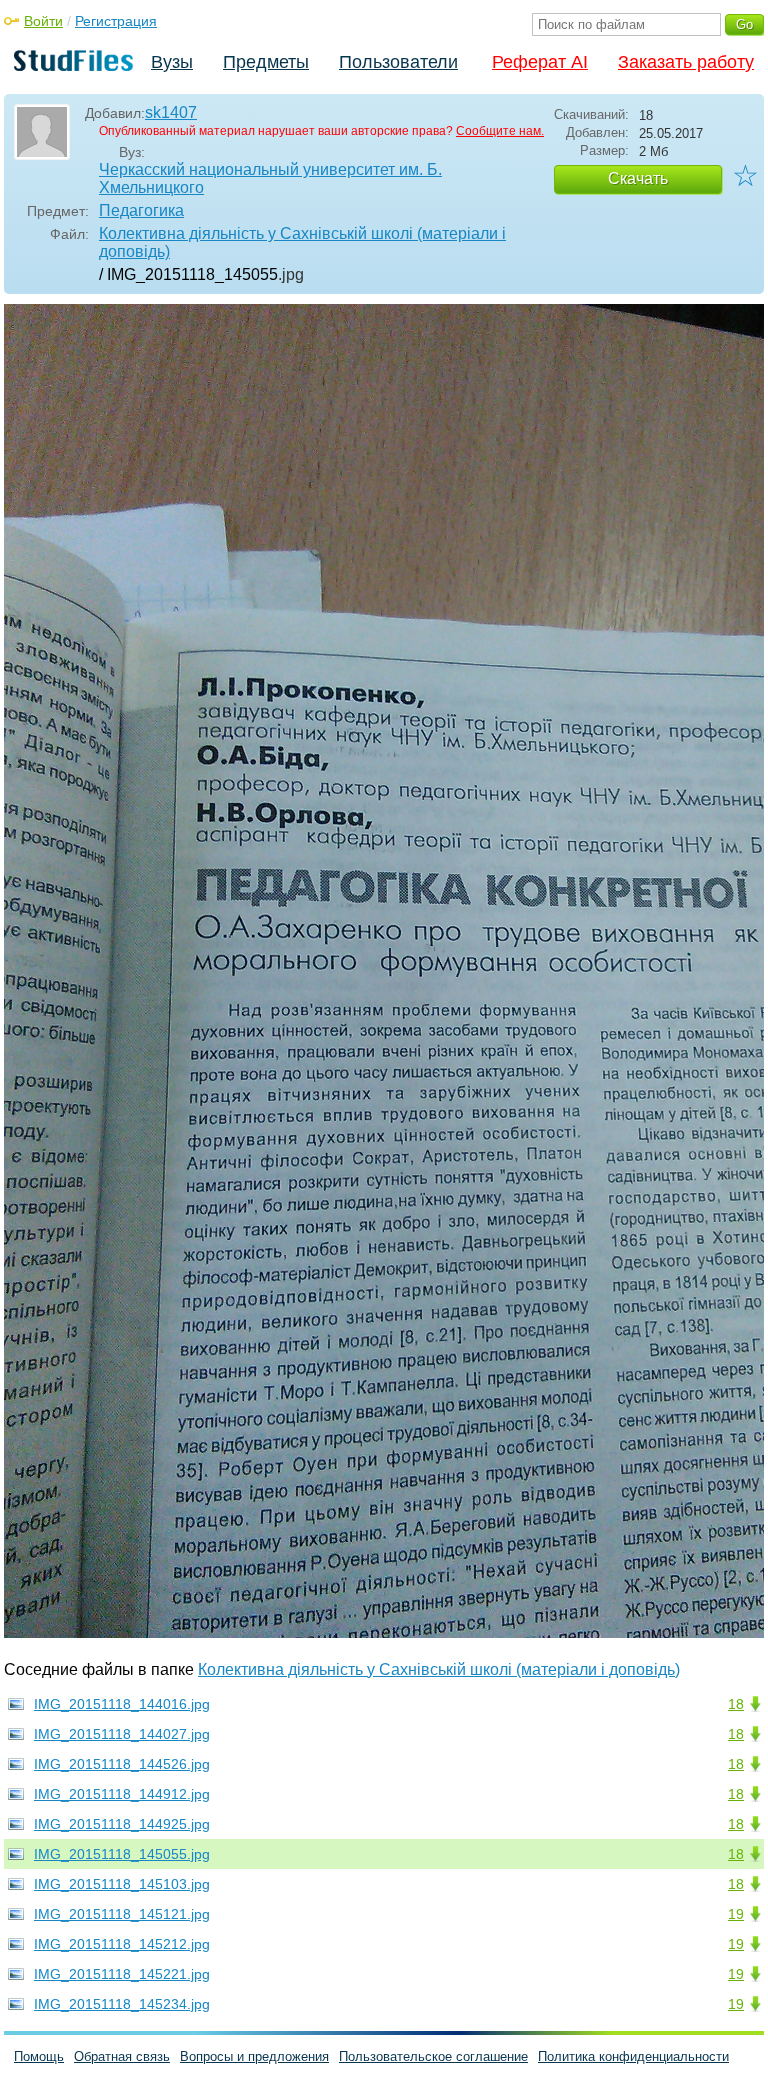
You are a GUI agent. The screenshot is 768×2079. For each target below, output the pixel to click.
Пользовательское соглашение (433, 2056)
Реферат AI (540, 62)
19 (736, 1914)
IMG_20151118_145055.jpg (122, 1854)
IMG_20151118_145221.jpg (122, 1974)
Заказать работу (686, 62)
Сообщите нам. (500, 131)
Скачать (638, 178)
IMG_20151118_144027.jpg (122, 1734)
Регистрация (116, 21)
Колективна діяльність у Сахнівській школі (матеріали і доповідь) (302, 242)
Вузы (172, 62)
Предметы (266, 62)
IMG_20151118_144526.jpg (122, 1764)
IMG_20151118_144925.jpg (122, 1824)
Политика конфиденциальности (633, 2056)
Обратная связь (122, 2056)
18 (736, 1704)
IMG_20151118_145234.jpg (122, 2004)
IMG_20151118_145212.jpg (122, 1944)
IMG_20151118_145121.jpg (122, 1914)
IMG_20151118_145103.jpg (122, 1884)
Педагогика (141, 210)
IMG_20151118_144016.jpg (122, 1704)
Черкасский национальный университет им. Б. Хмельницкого (270, 178)
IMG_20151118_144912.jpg (122, 1794)
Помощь (39, 2056)
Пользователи (398, 62)
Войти (43, 21)
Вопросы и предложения (254, 2056)
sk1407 (171, 112)
